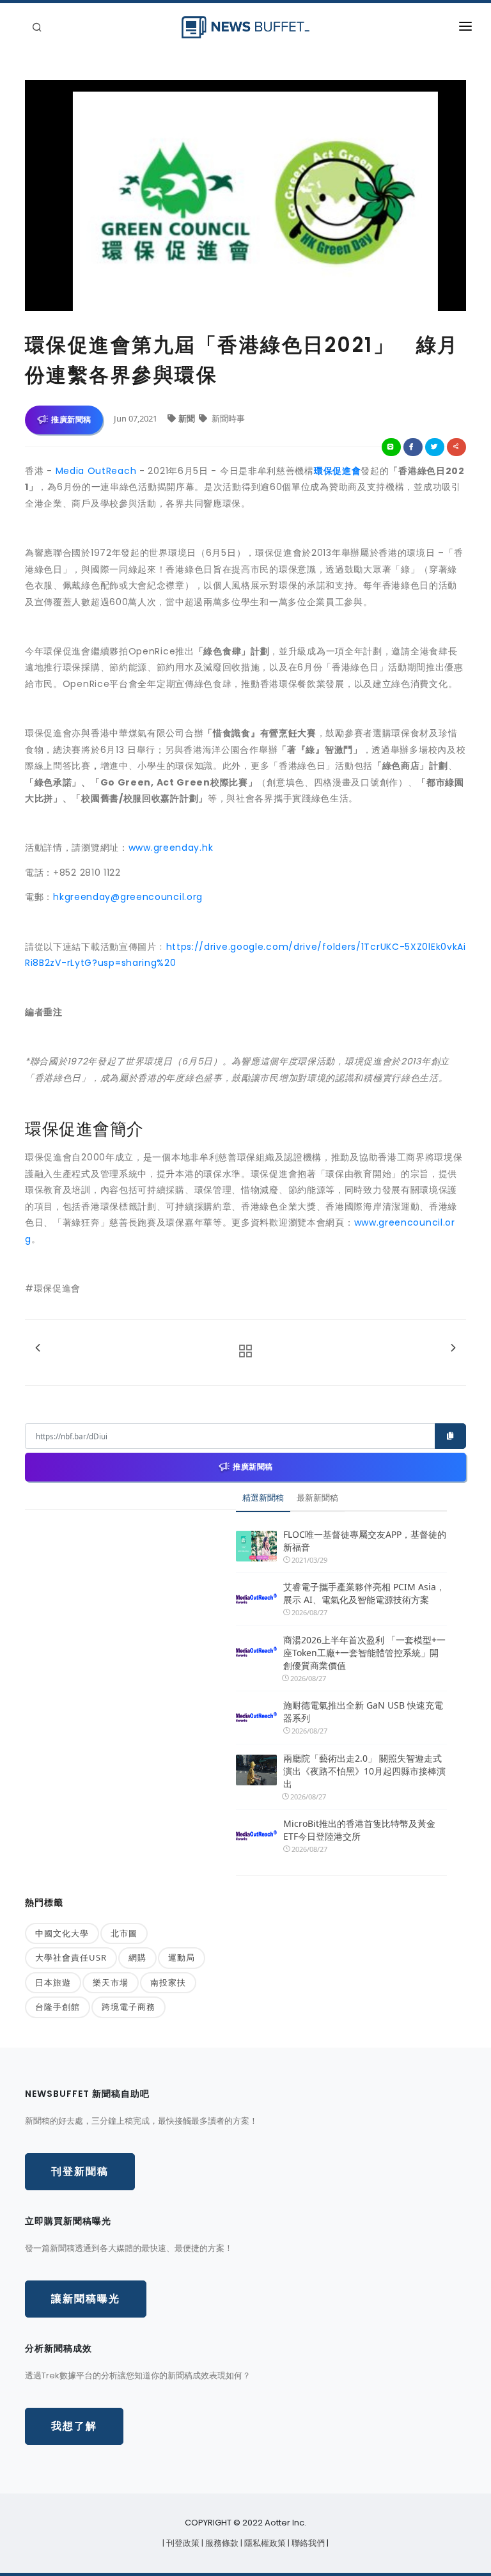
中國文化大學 (62, 1933)
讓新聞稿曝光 (86, 2299)
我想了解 (74, 2426)
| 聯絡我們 (307, 2543)
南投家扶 (168, 1982)
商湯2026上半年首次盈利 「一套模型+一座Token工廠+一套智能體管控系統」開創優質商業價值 (364, 1653)
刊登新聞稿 (80, 2171)
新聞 (188, 418)
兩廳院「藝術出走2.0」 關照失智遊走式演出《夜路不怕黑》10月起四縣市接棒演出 (364, 1771)
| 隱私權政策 (264, 2543)
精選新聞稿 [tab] (263, 1497)
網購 (137, 1957)
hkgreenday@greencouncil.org (128, 897)
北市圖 (124, 1933)
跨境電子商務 (129, 2007)
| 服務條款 (221, 2543)
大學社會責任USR (71, 1957)
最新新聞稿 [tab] (317, 1497)
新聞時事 (227, 418)
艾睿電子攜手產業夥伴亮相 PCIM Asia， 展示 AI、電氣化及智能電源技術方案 (364, 1593)
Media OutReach (96, 471)
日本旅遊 (53, 1982)
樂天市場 (111, 1982)
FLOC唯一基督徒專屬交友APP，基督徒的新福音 (365, 1541)
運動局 (182, 1957)
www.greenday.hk (171, 848)
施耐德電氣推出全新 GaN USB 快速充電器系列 (363, 1711)
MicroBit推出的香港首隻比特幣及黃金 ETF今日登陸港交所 (359, 1830)
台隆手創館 (58, 2007)
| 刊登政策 (182, 2543)
